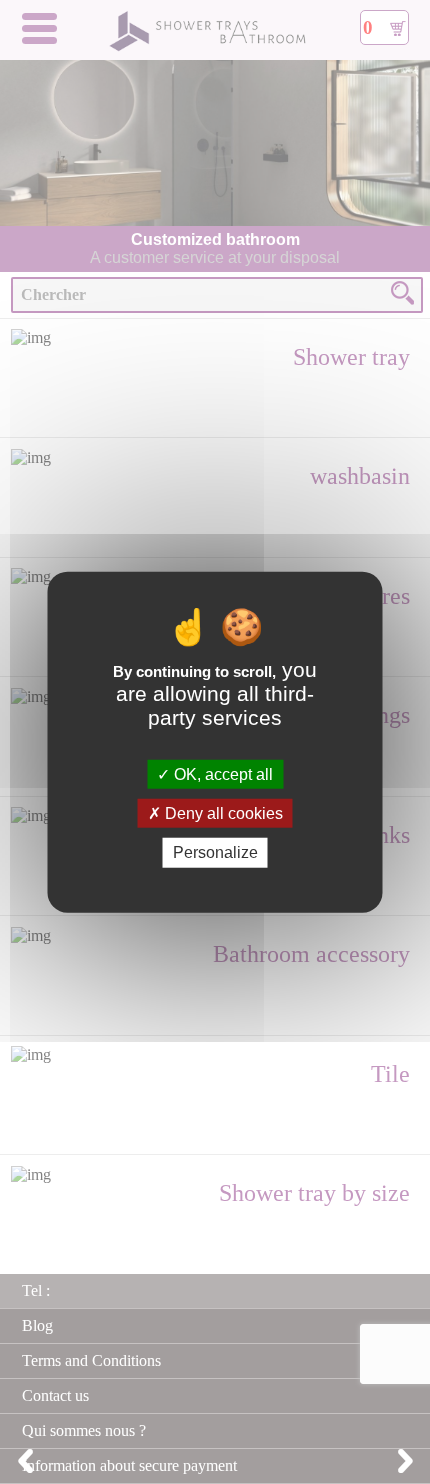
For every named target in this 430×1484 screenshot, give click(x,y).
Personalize (215, 852)
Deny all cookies (222, 813)
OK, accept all (221, 774)
